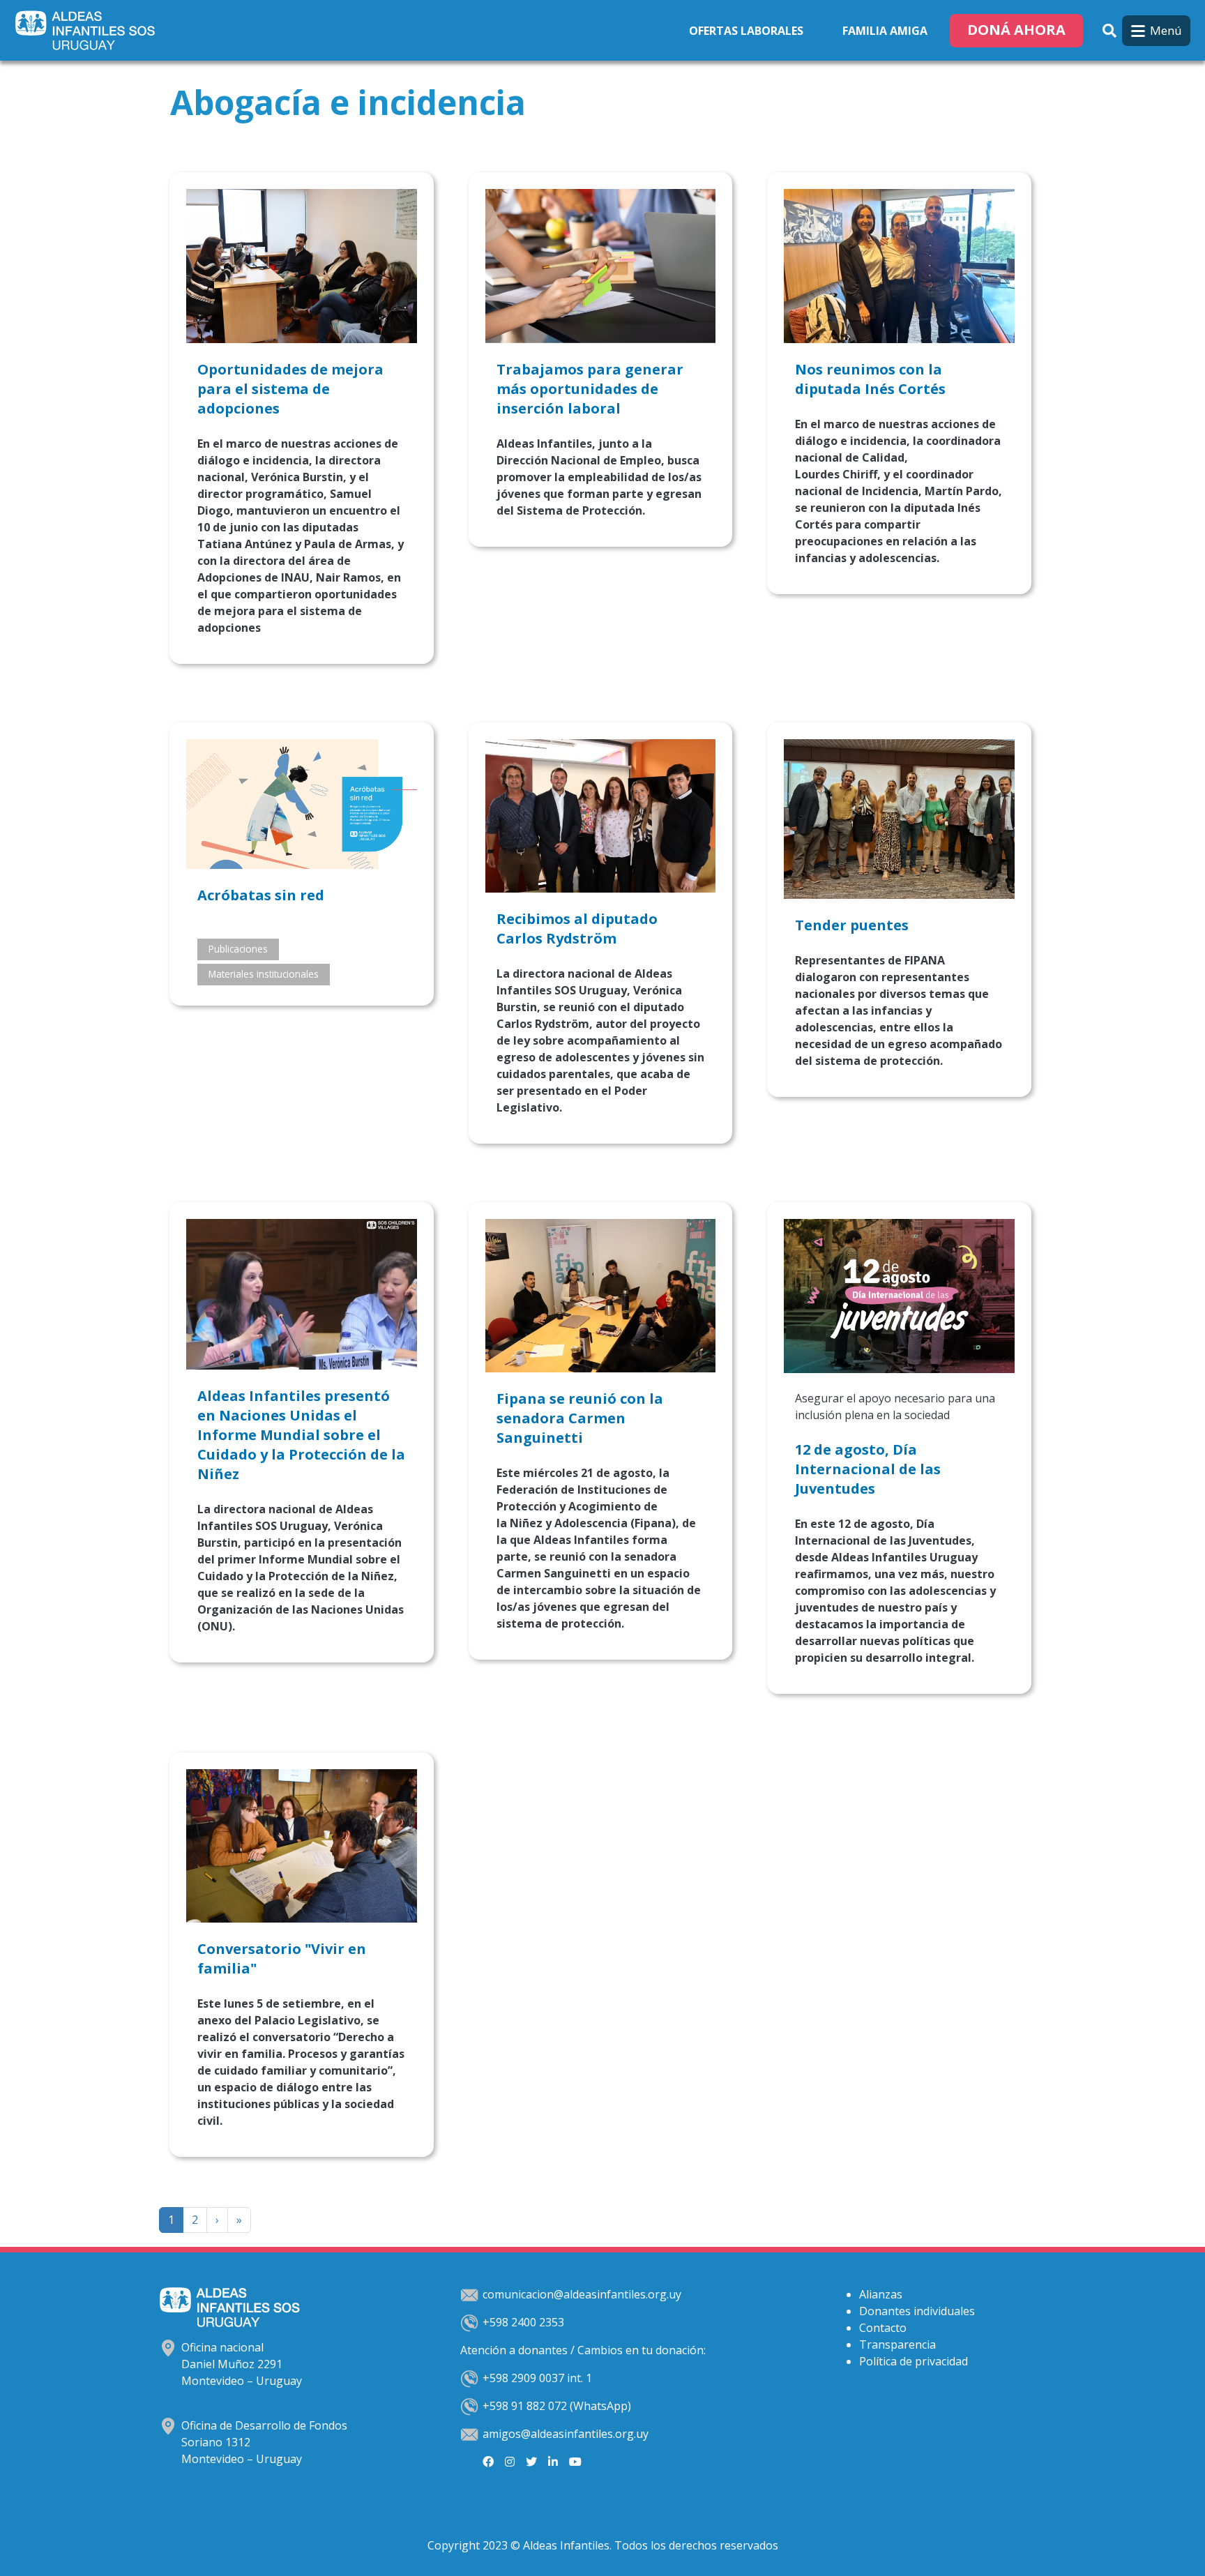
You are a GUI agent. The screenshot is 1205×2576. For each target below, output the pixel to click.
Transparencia (897, 2344)
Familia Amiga (885, 31)
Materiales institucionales (264, 974)
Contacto (883, 2328)
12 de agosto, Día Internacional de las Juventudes (868, 1469)
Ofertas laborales (746, 31)
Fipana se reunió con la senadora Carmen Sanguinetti (580, 1418)
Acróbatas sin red (261, 895)
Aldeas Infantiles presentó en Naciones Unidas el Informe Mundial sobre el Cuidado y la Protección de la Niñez (301, 1435)
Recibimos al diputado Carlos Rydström (577, 929)
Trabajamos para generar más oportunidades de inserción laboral (590, 389)
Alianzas (881, 2294)
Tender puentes (852, 925)
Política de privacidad (914, 2361)
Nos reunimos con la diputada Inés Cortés (872, 379)
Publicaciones (238, 949)
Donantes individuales (917, 2311)
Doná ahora (1016, 30)
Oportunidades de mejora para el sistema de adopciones (290, 389)
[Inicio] (88, 30)
